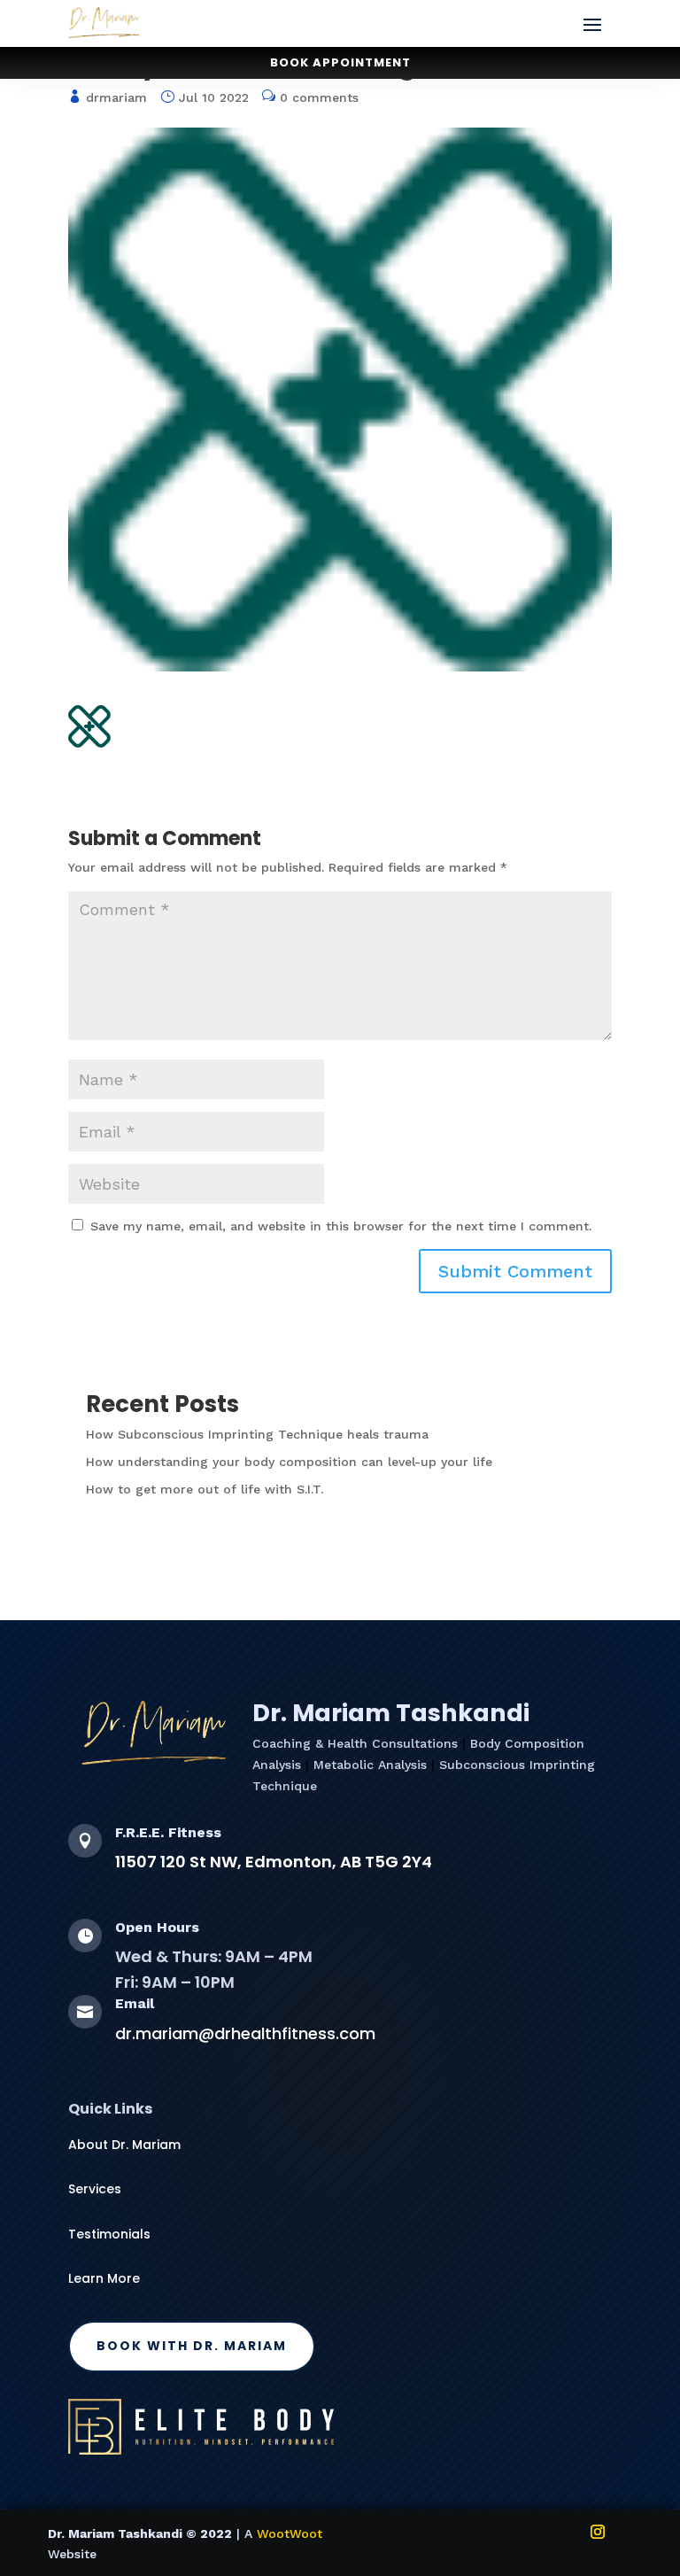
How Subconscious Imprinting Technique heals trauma (257, 1434)
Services (95, 2189)
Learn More (104, 2278)
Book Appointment (340, 62)
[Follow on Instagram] (598, 2532)
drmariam (116, 97)
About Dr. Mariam (124, 2145)
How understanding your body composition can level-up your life (289, 1462)
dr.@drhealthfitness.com (245, 2033)
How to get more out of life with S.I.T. (205, 1489)
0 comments (319, 97)
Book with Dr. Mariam (192, 2346)
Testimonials (109, 2234)
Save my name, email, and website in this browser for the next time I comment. (341, 1226)
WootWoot (290, 2533)
